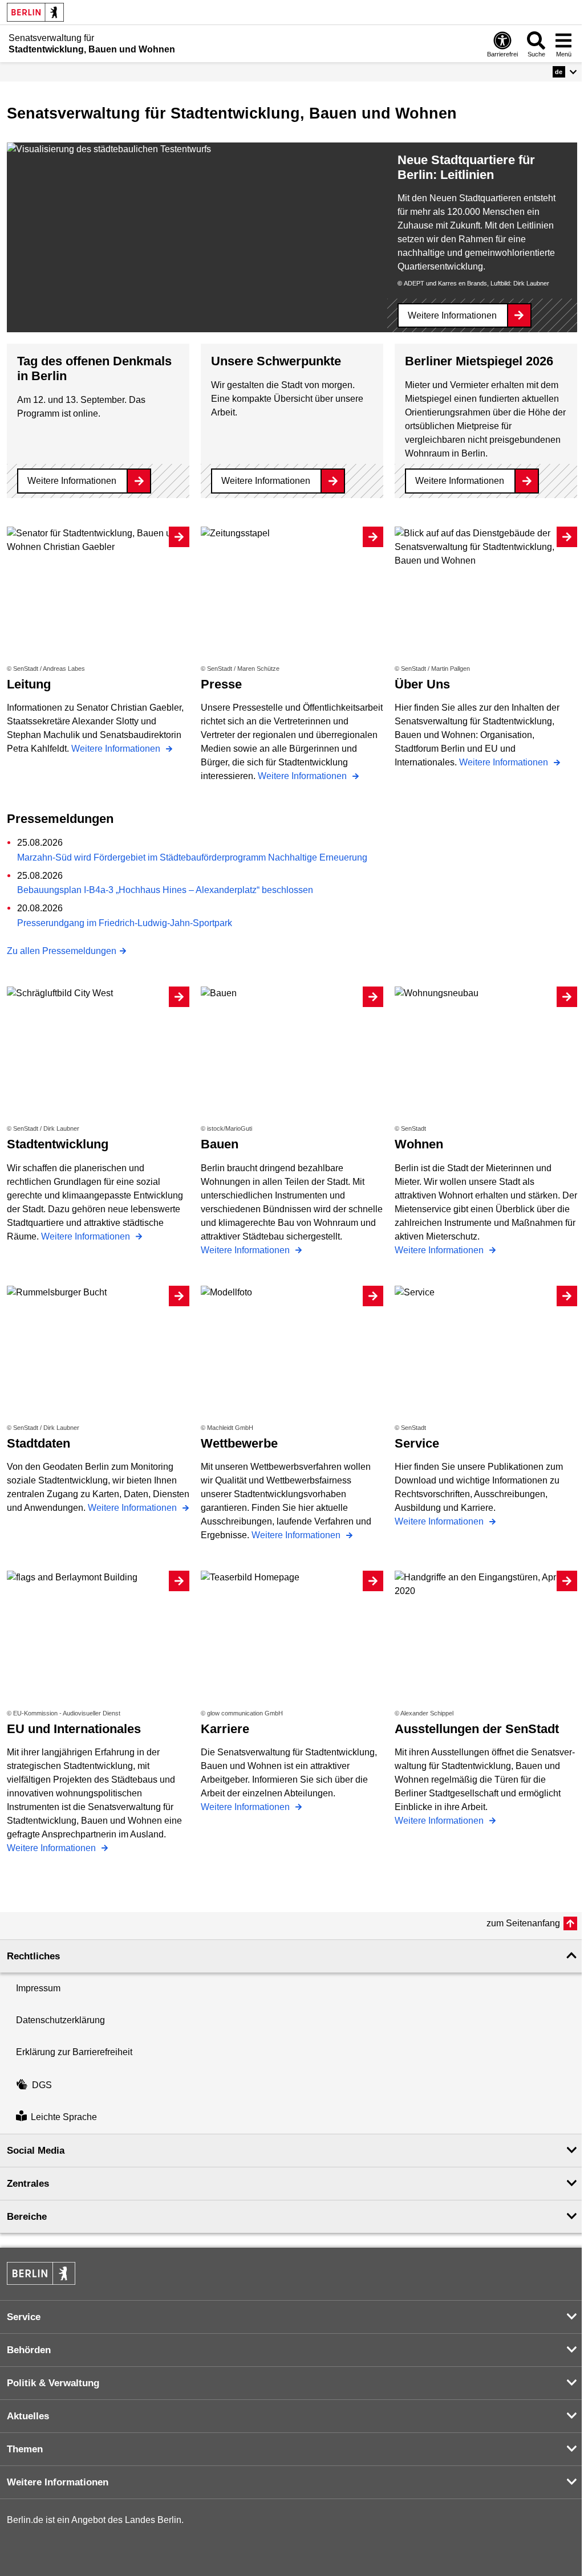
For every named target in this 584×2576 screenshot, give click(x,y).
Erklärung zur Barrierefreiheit (74, 2052)
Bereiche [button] (27, 2217)
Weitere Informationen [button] (58, 2482)
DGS (42, 2085)
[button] (565, 72)
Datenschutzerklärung (60, 2020)
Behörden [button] (29, 2350)
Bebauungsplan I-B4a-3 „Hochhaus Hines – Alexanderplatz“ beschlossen (165, 890)
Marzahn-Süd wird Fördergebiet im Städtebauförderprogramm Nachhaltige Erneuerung (192, 857)
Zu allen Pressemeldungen (62, 951)
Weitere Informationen (452, 315)
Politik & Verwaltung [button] (53, 2383)
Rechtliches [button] (33, 1956)
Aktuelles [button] (28, 2416)
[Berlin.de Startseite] (35, 12)
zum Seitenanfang (523, 1923)
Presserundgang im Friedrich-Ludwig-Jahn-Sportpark (125, 923)
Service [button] (24, 2317)
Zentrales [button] (28, 2184)
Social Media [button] (36, 2151)
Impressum (38, 1988)
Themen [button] (25, 2449)
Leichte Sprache (64, 2118)
